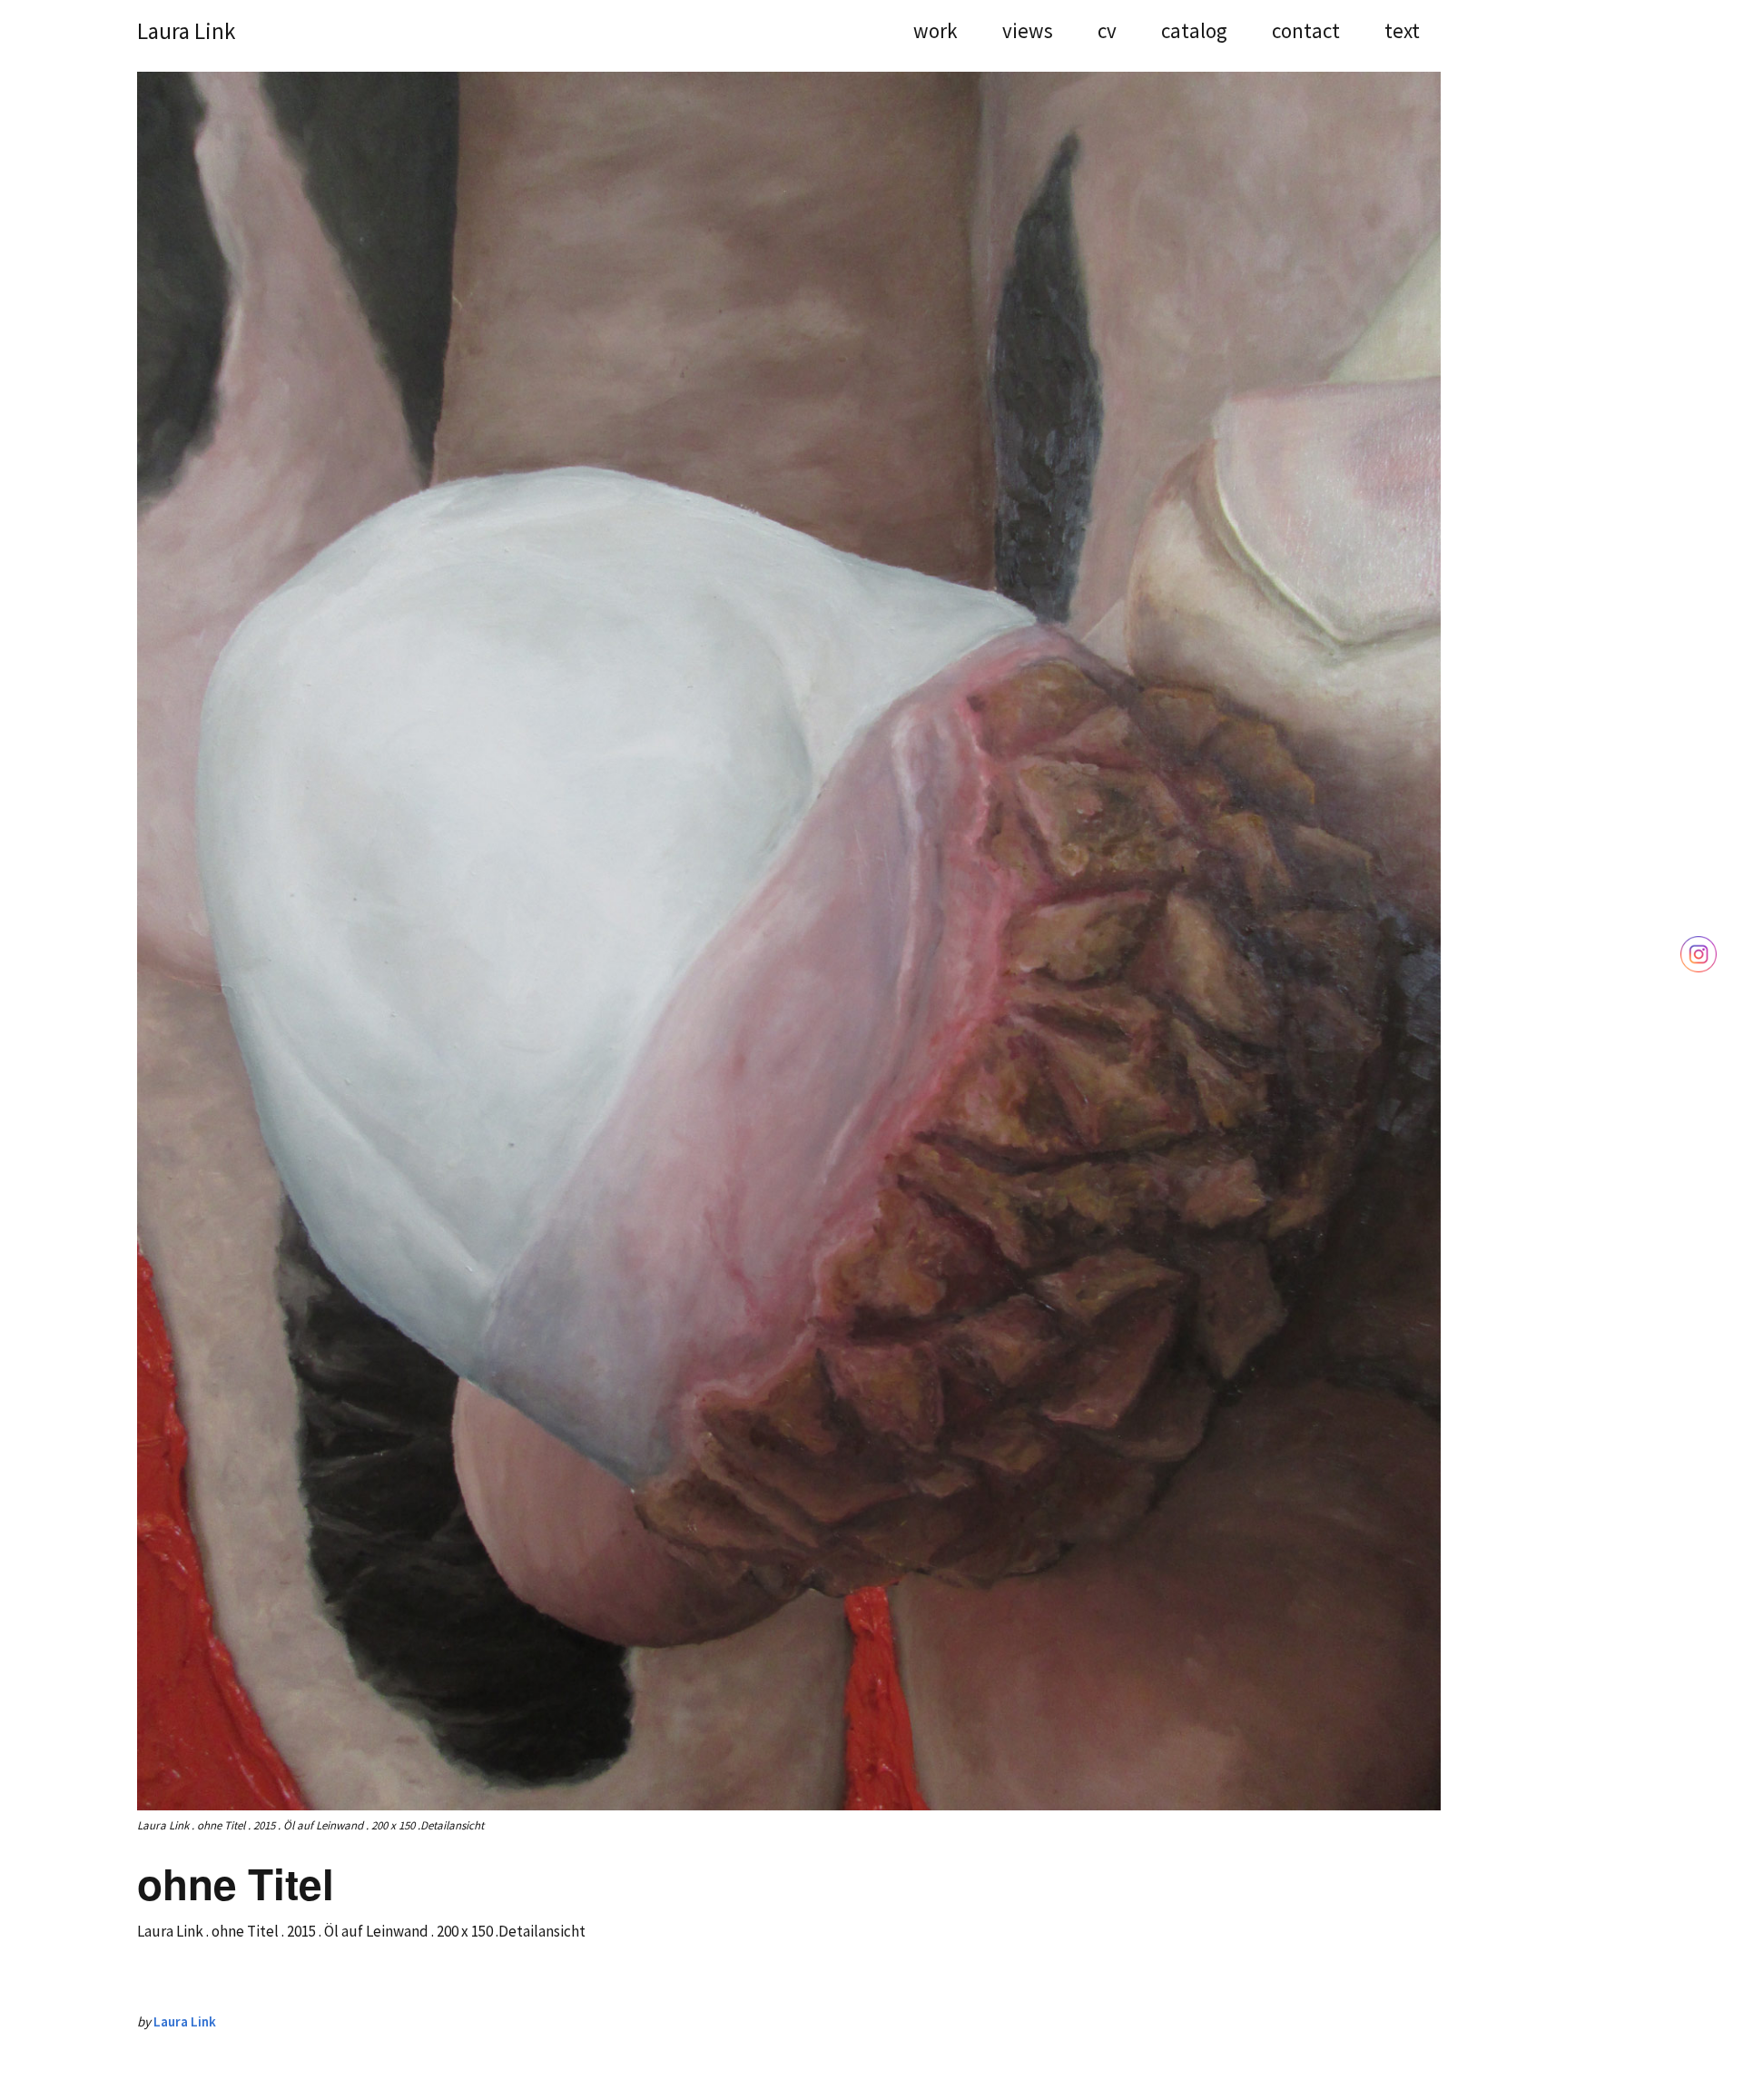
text (1402, 33)
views (1028, 33)
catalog (1194, 33)
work (936, 33)
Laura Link (186, 31)
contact (1306, 33)
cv (1107, 33)
